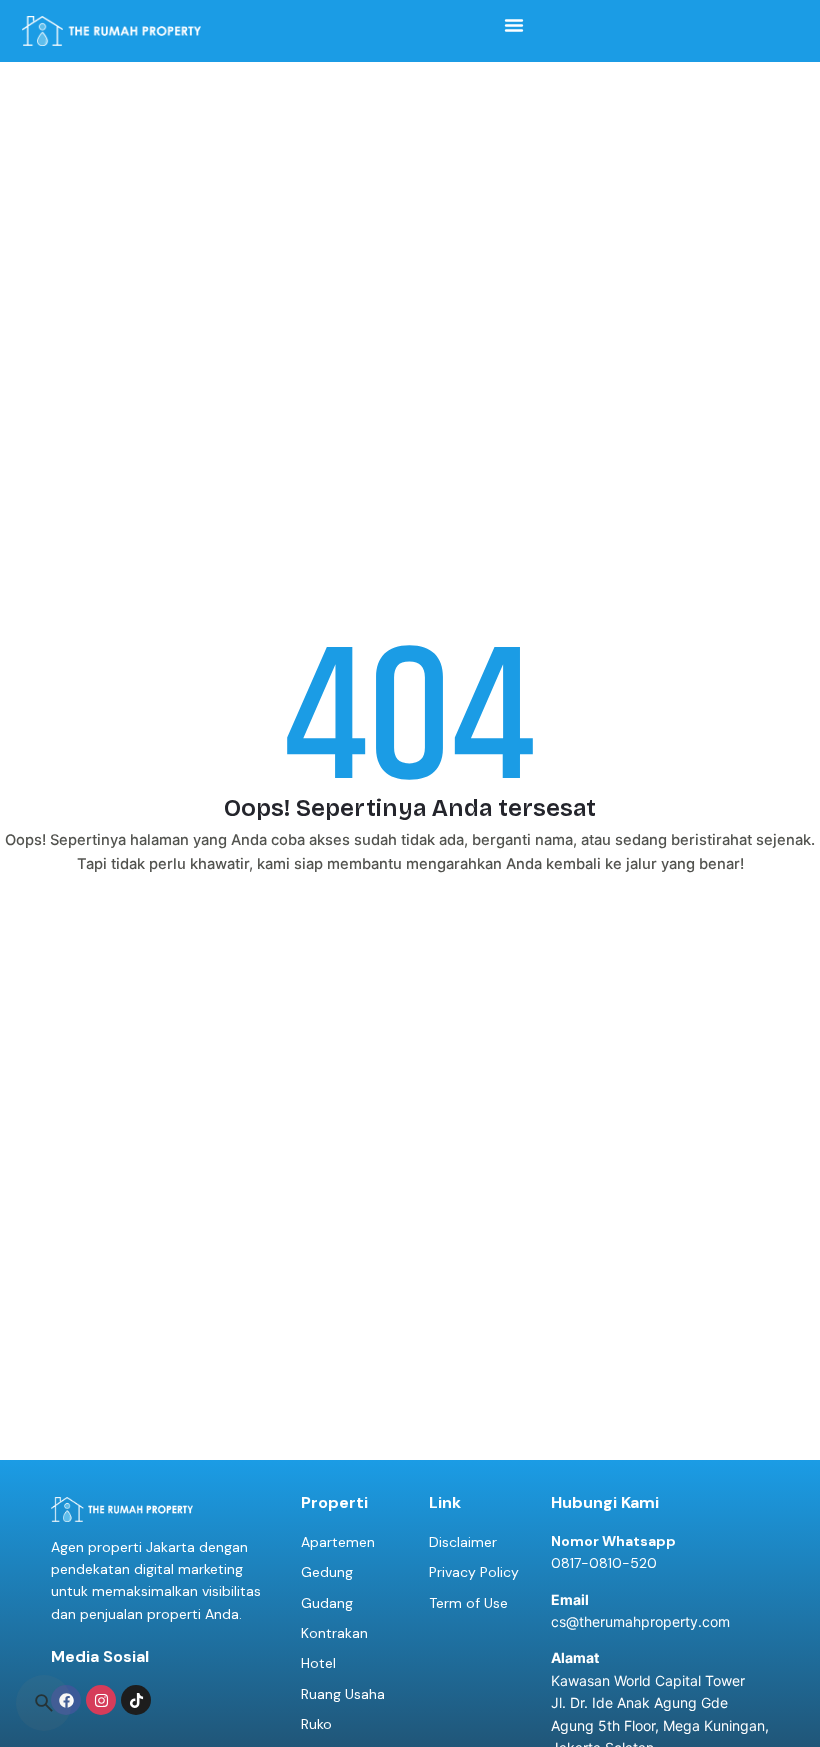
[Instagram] (101, 1700)
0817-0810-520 (604, 1563)
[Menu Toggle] (514, 25)
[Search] (44, 1703)
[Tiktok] (136, 1700)
